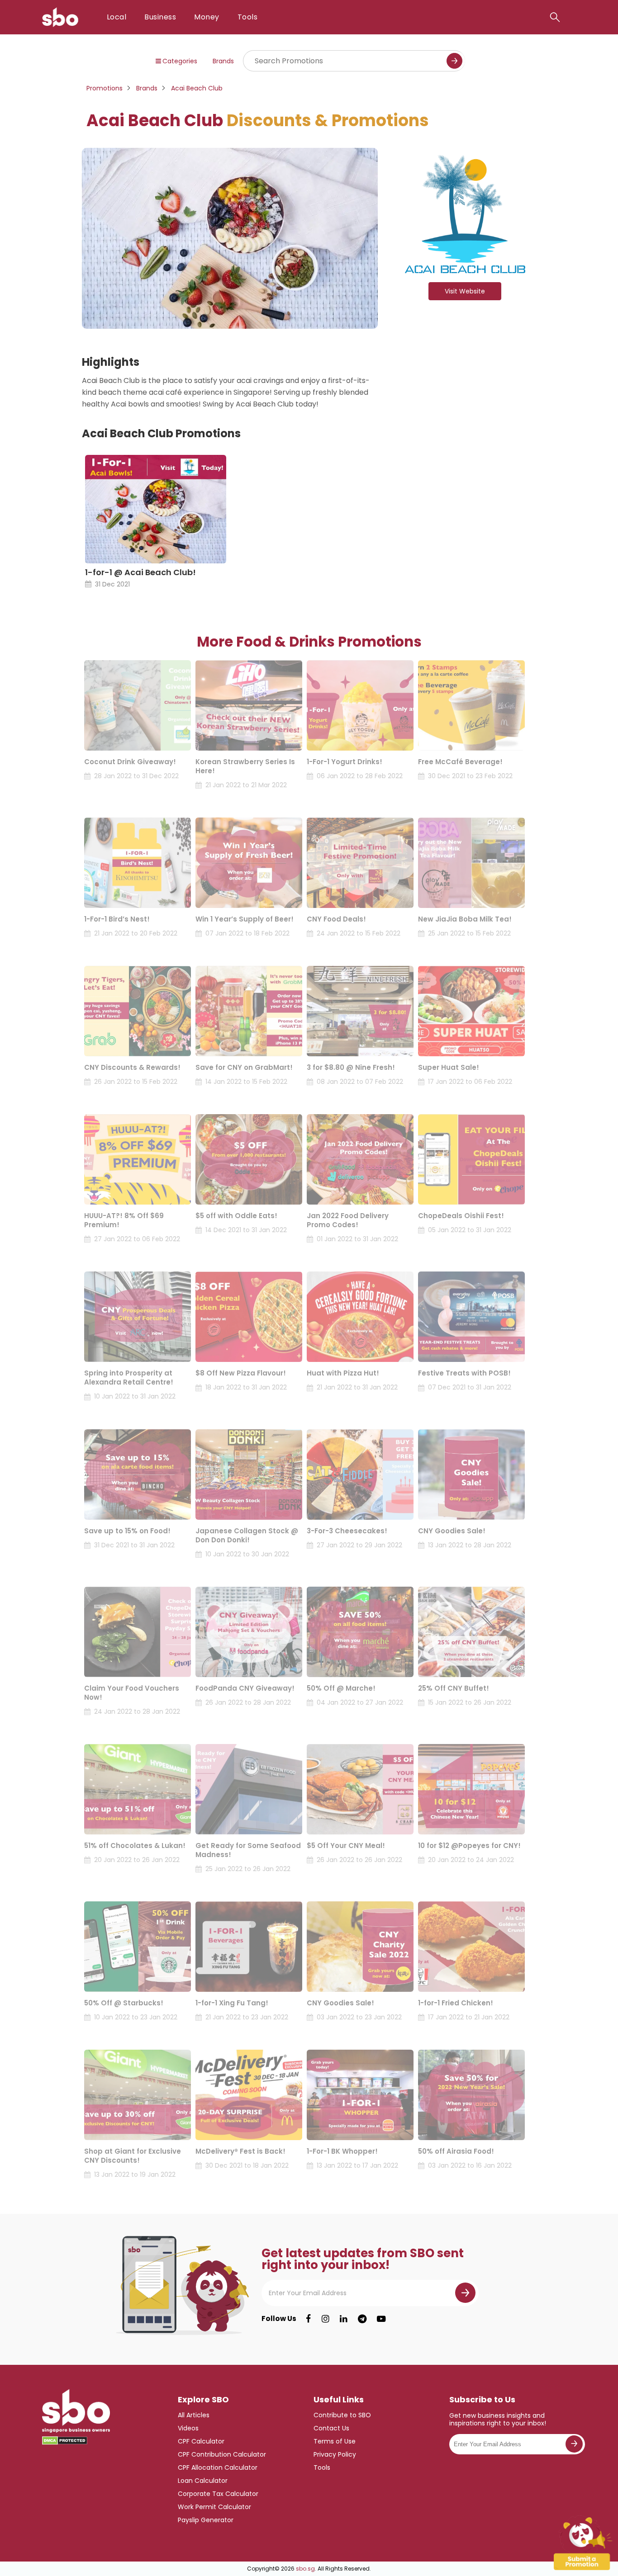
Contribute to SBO (342, 2415)
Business (160, 17)
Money (207, 17)
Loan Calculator (203, 2481)
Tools (247, 17)
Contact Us (331, 2428)
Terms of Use (335, 2441)
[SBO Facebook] (308, 2319)
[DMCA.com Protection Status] (65, 2441)
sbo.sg (305, 2569)
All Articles (194, 2415)
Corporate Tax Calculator (218, 2494)
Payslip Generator (206, 2520)
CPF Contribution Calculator (222, 2454)
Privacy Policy (335, 2454)
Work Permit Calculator (214, 2507)
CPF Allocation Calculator (218, 2467)
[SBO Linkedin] (344, 2319)
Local (116, 17)
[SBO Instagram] (326, 2319)
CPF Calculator (201, 2441)
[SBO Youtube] (381, 2319)
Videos (188, 2428)
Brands (223, 61)
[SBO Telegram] (362, 2319)
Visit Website (465, 291)
